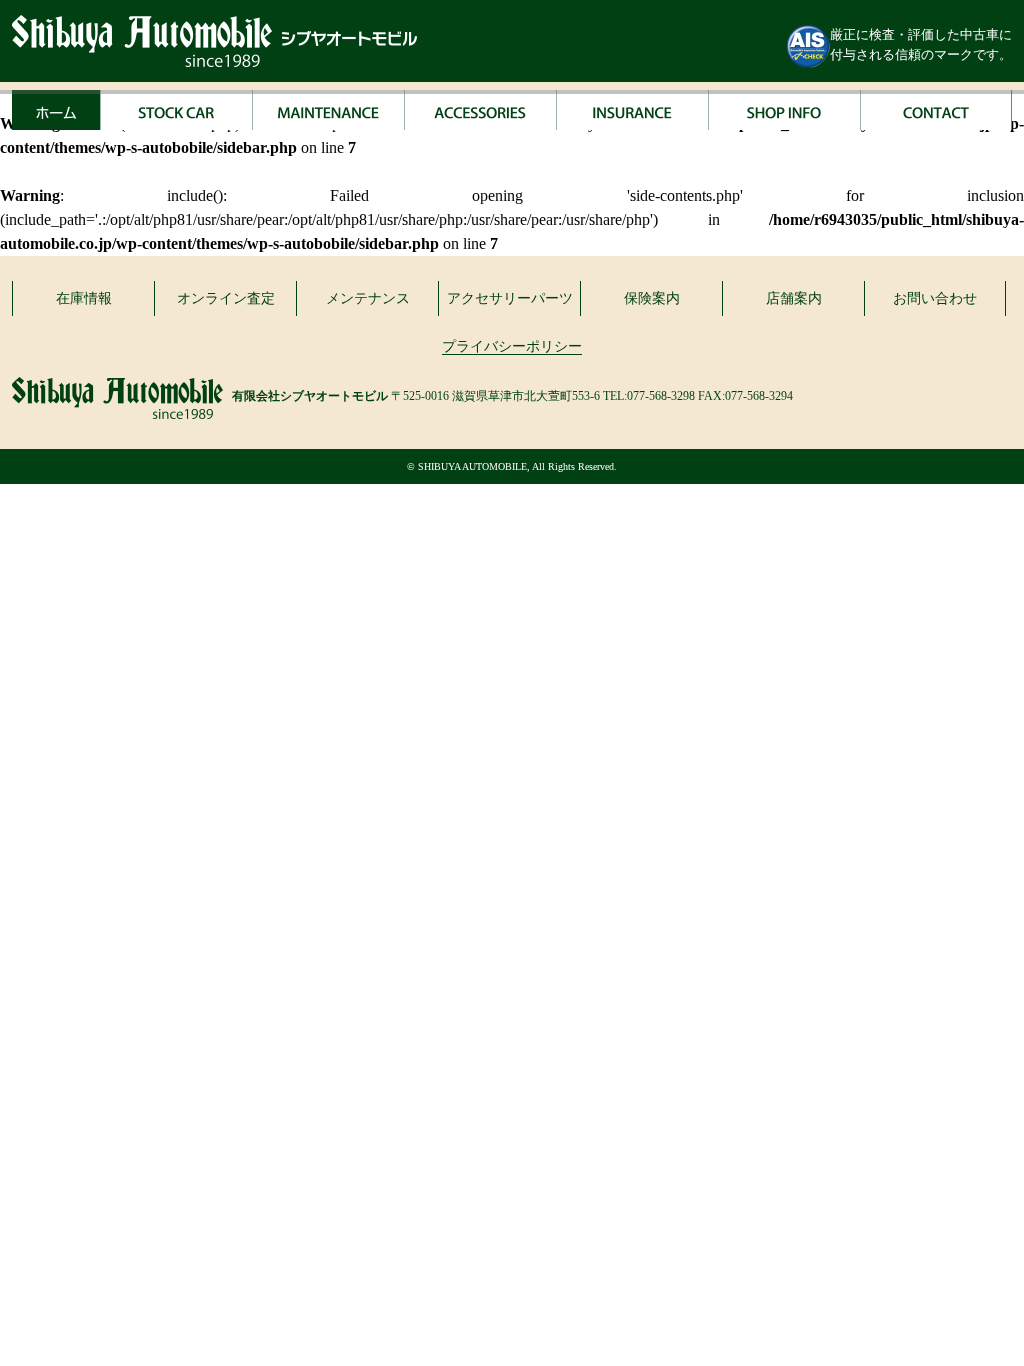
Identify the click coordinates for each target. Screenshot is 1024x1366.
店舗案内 (794, 298)
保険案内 (652, 298)
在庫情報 (84, 298)
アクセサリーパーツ (510, 298)
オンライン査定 (226, 298)
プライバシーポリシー (512, 346)
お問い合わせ (935, 298)
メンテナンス (368, 298)
